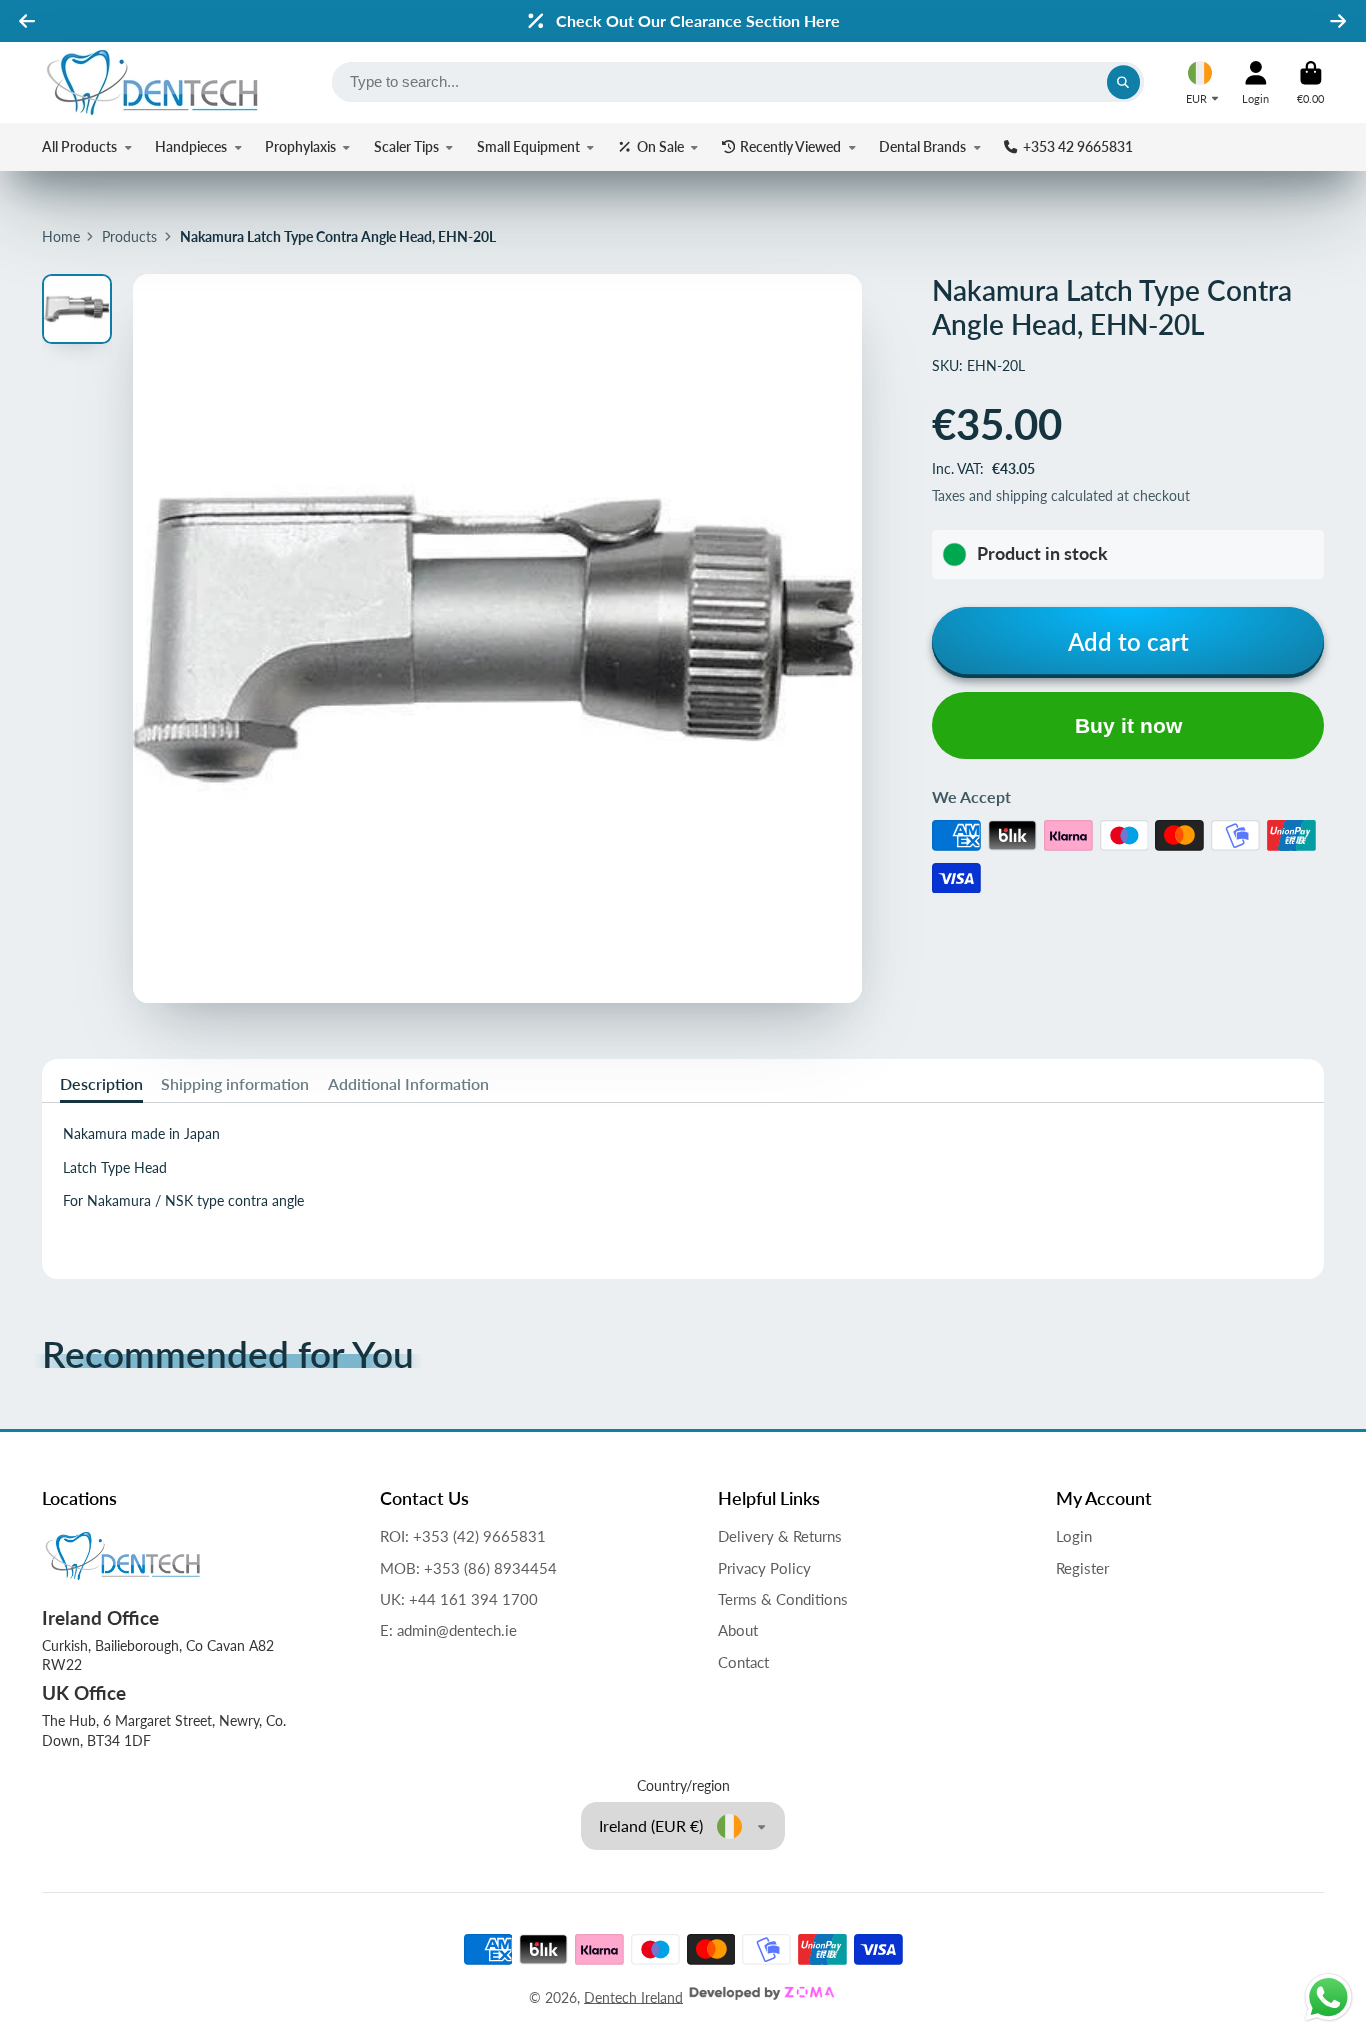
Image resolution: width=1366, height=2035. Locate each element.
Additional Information (408, 1083)
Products (129, 236)
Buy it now (1128, 725)
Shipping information (235, 1083)
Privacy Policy (764, 1568)
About (738, 1630)
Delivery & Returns (780, 1536)
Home (61, 236)
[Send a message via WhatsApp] (1328, 1997)
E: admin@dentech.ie (448, 1630)
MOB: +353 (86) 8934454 (468, 1568)
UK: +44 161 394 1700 (459, 1599)
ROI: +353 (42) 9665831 (463, 1536)
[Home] (152, 82)
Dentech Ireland (633, 1996)
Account (1255, 82)
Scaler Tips (406, 146)
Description (101, 1083)
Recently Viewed (790, 146)
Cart (1310, 82)
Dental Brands (922, 146)
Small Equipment (528, 146)
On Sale (660, 146)
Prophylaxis (300, 146)
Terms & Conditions (783, 1599)
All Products (79, 146)
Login (1074, 1536)
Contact (743, 1662)
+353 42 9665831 (1078, 146)
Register (1082, 1568)
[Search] (1124, 82)
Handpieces (191, 146)
